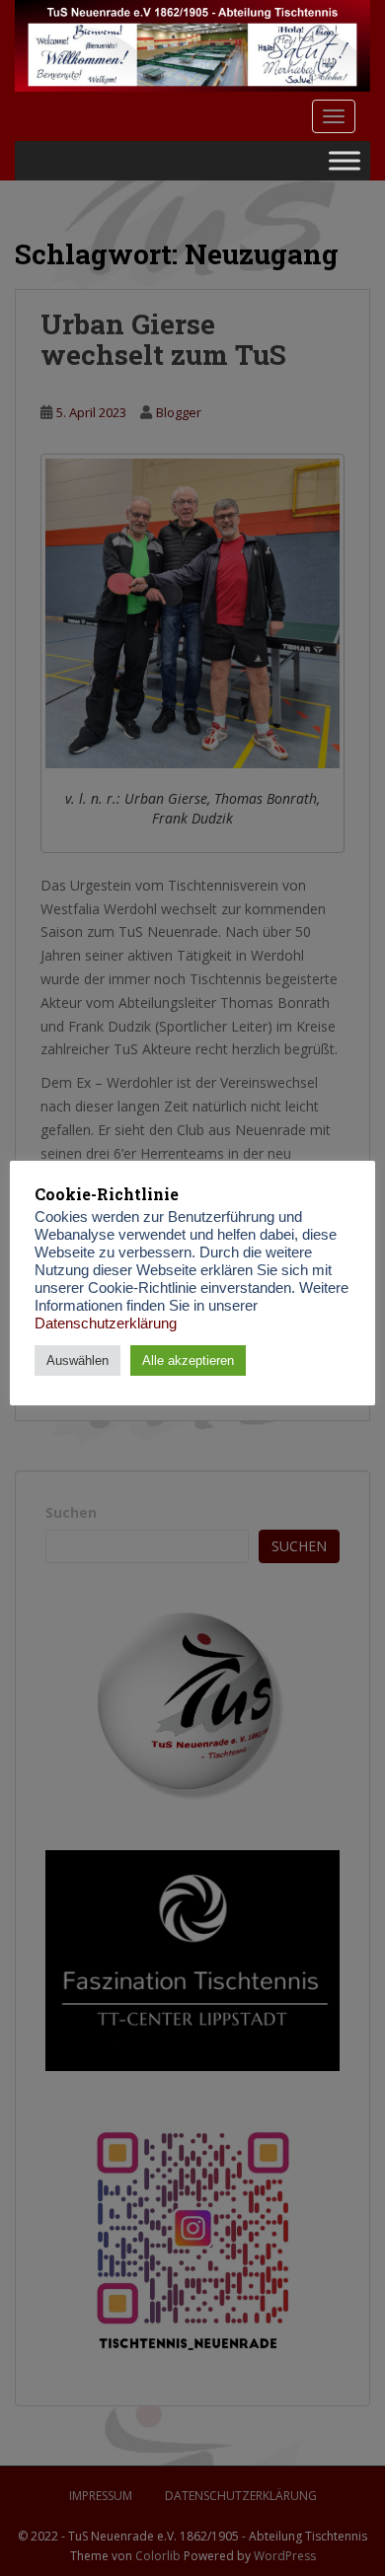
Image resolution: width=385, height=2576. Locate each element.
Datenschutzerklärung (106, 1324)
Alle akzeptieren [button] (188, 1360)
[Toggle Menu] (345, 160)
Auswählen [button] (77, 1360)
